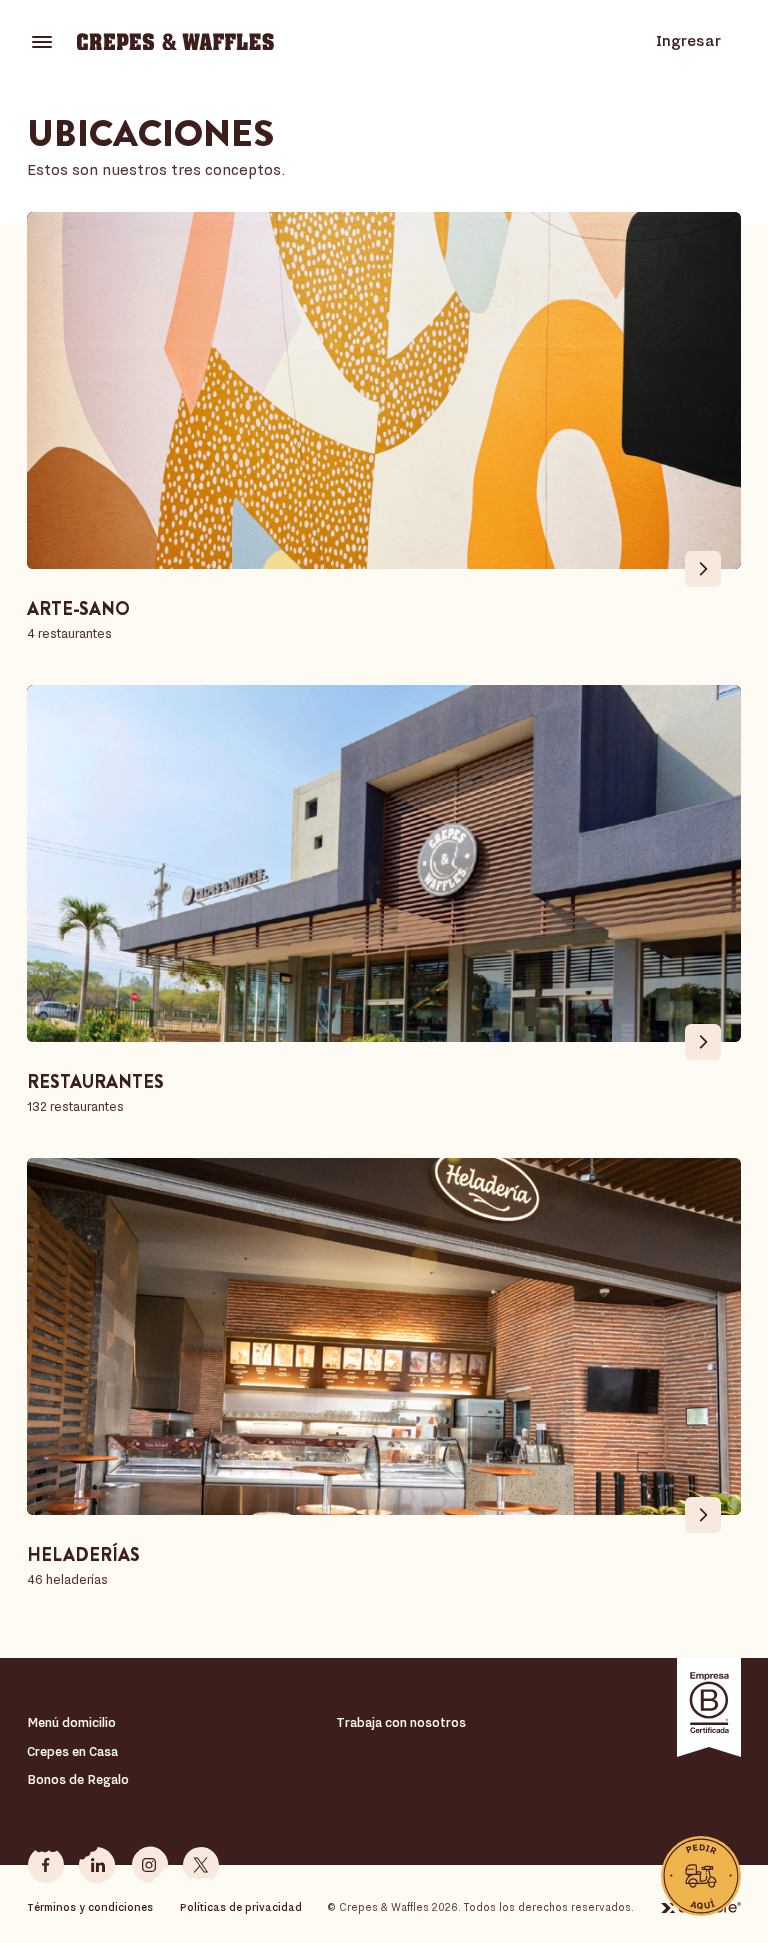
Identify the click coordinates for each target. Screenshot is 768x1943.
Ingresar (688, 41)
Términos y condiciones (90, 1907)
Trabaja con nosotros (401, 1722)
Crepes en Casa (72, 1751)
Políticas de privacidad (241, 1907)
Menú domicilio (71, 1722)
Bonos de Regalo (78, 1779)
